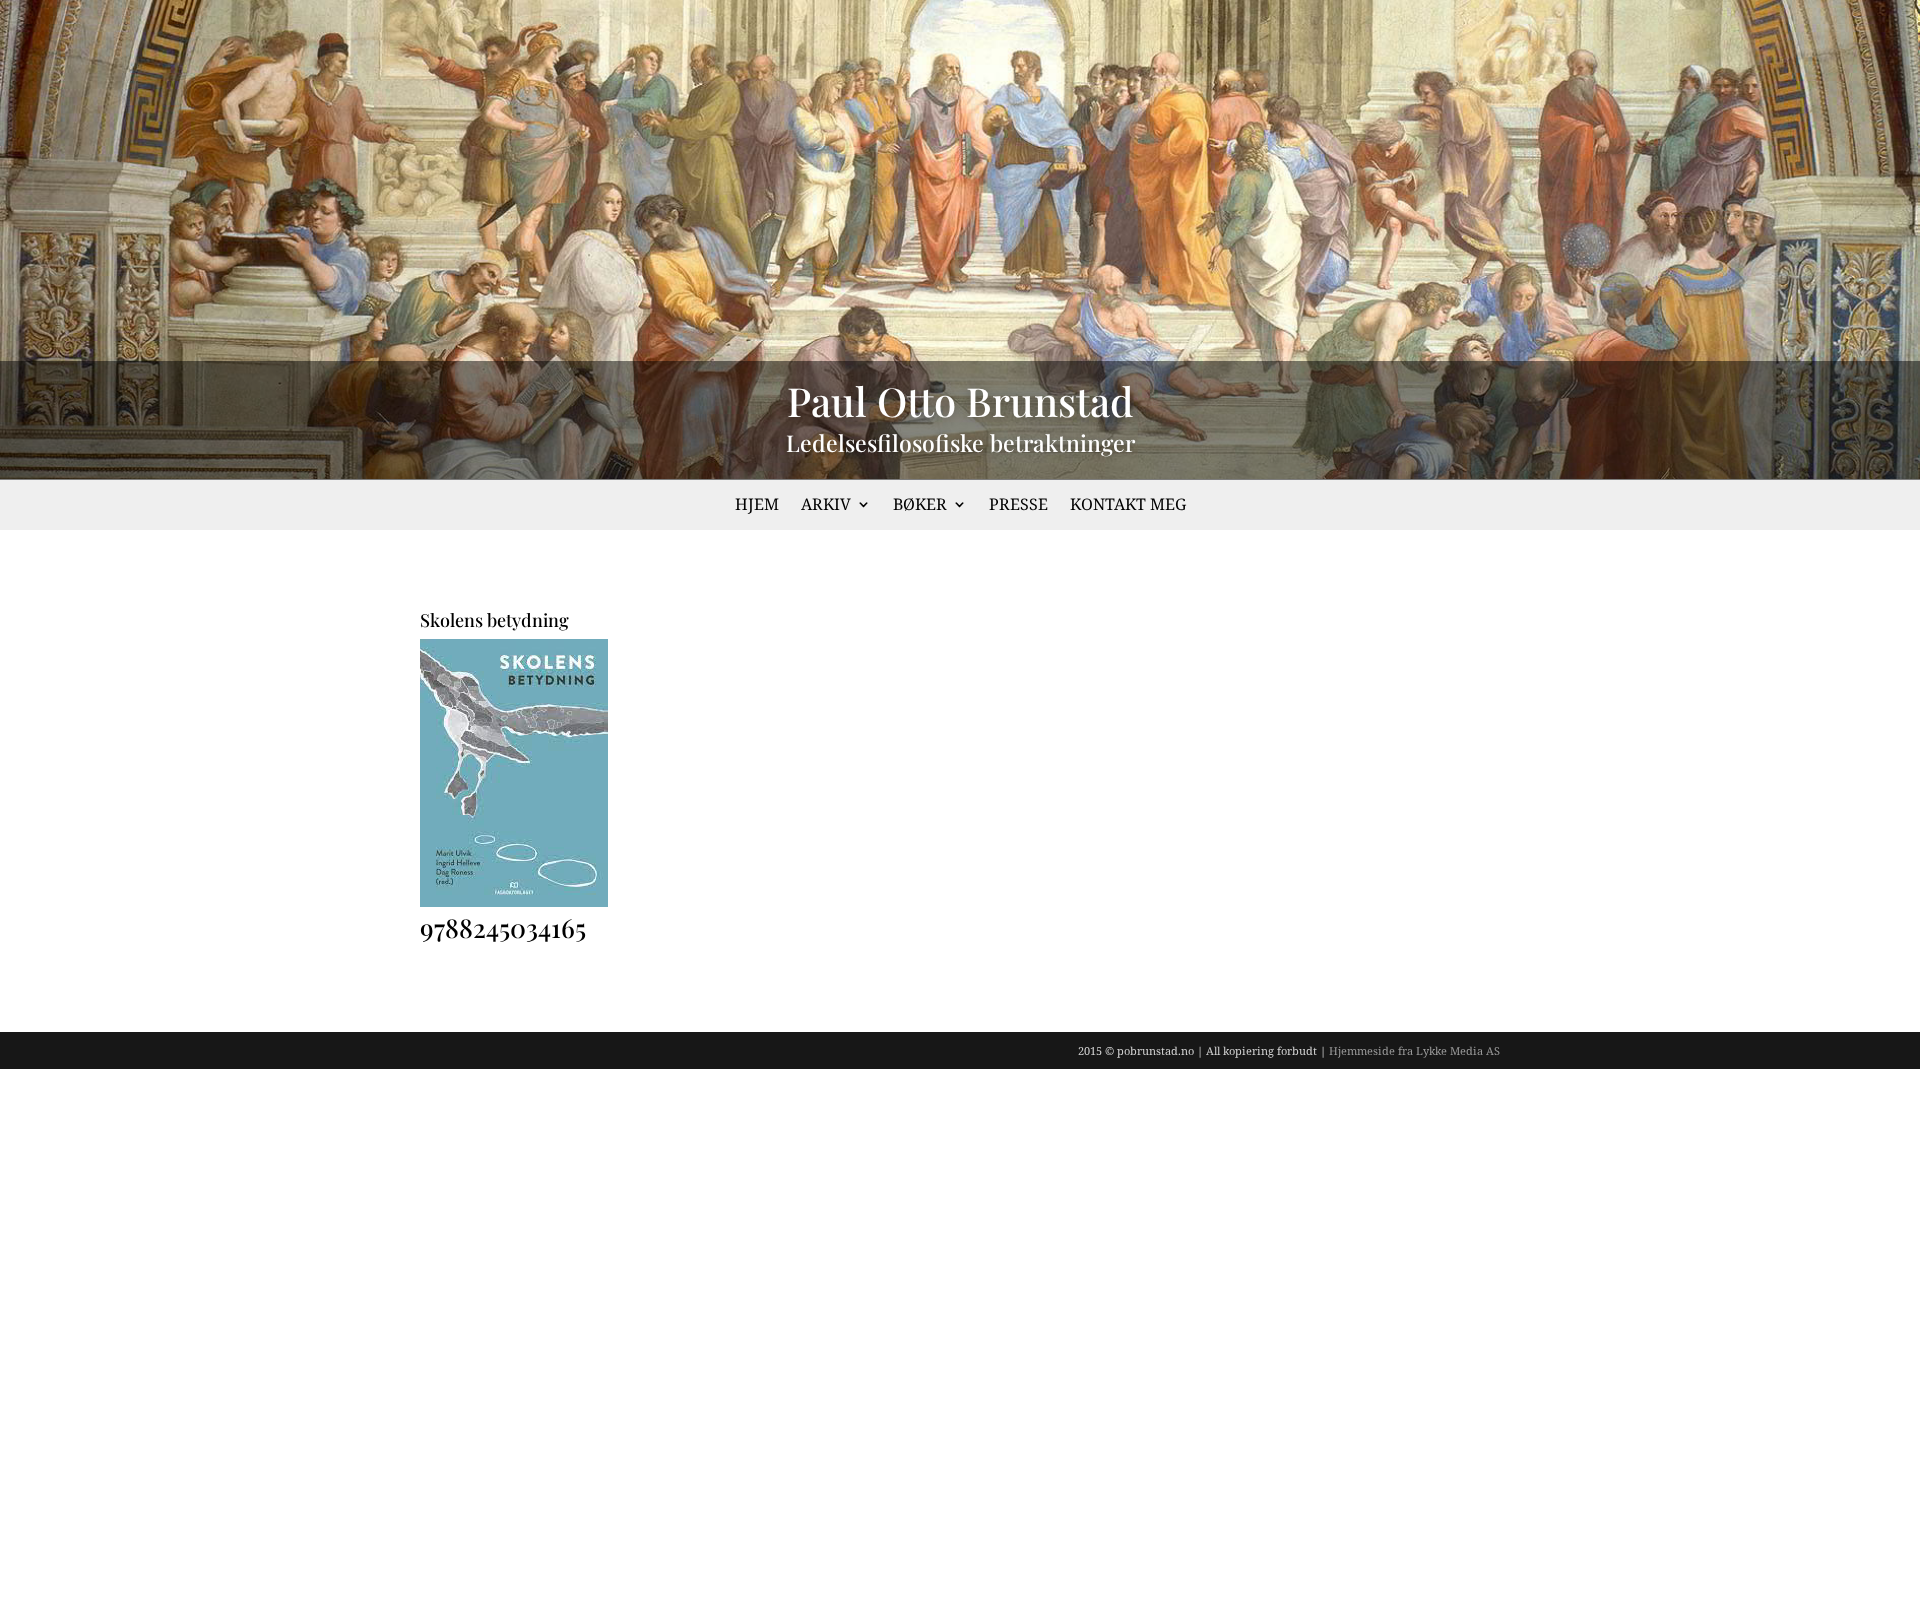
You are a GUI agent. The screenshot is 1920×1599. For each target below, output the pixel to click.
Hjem (757, 506)
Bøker (920, 506)
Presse (1018, 506)
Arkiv (826, 506)
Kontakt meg (1128, 506)
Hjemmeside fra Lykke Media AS (1414, 1050)
